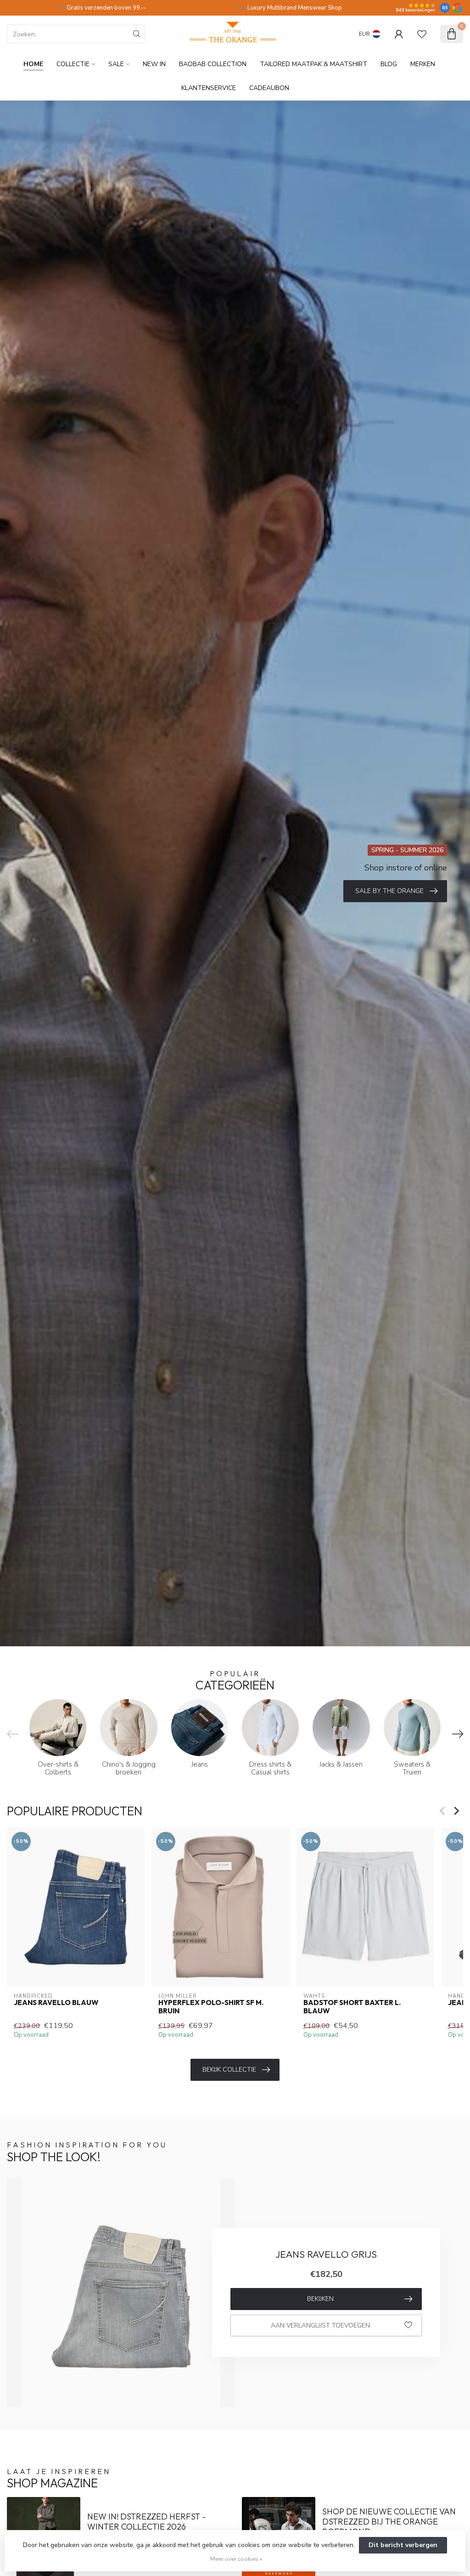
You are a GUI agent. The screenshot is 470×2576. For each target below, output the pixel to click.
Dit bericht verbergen (403, 2545)
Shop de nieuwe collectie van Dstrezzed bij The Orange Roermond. (389, 2522)
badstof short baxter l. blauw (352, 2006)
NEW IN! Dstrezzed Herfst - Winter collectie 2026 (146, 2522)
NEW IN (154, 64)
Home (33, 64)
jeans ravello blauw (56, 2002)
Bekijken (320, 2299)
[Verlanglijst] (422, 34)
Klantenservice (209, 88)
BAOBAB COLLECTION (213, 64)
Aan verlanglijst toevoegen (320, 2325)
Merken (423, 64)
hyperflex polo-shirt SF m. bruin (211, 2006)
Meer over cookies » (236, 2559)
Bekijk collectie (229, 2070)
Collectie (73, 64)
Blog (389, 64)
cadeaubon (269, 88)
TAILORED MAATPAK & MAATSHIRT (313, 64)
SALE (116, 64)
